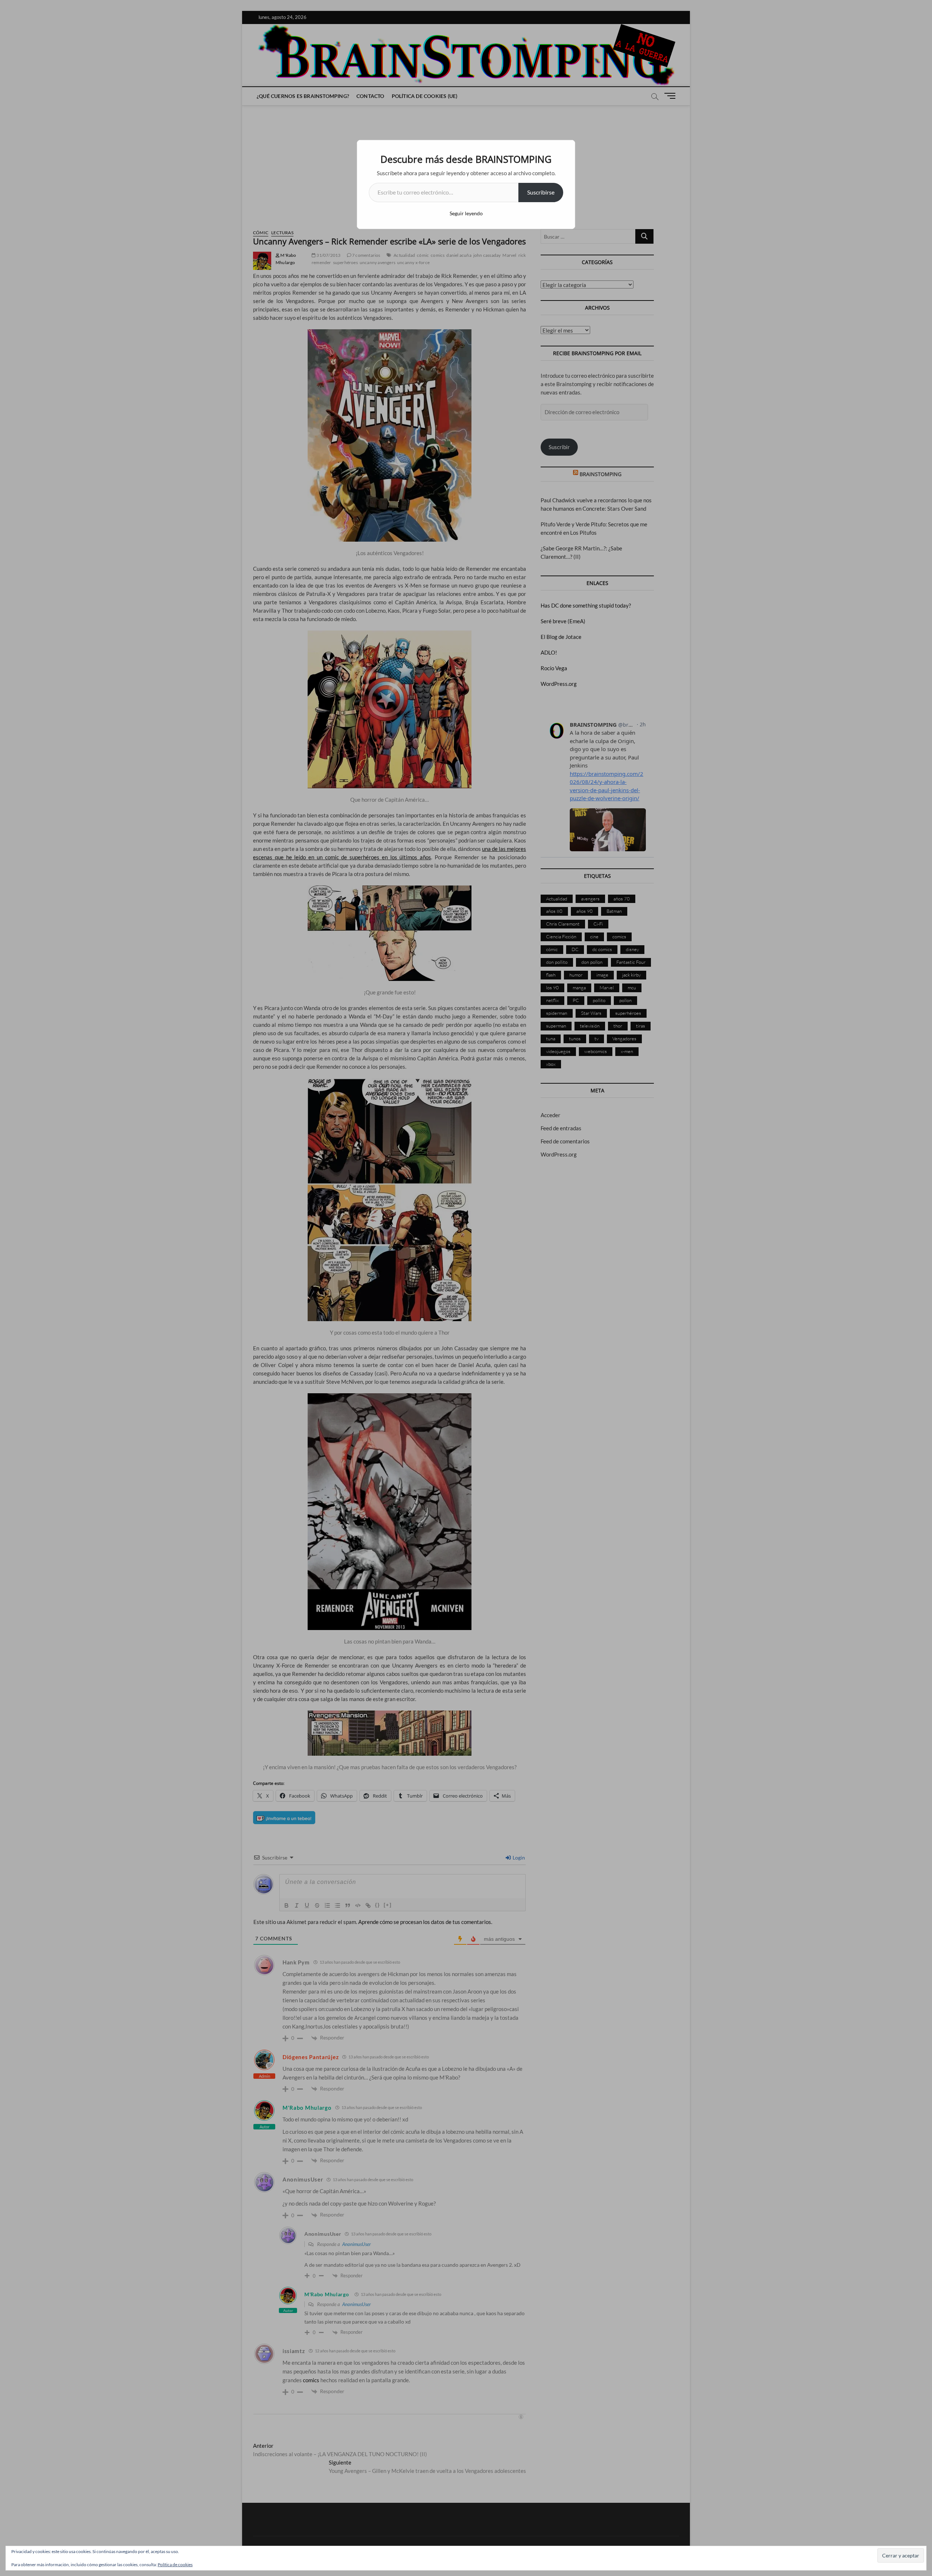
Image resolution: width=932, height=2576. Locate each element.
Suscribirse (541, 192)
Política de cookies (175, 2565)
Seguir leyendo (466, 213)
